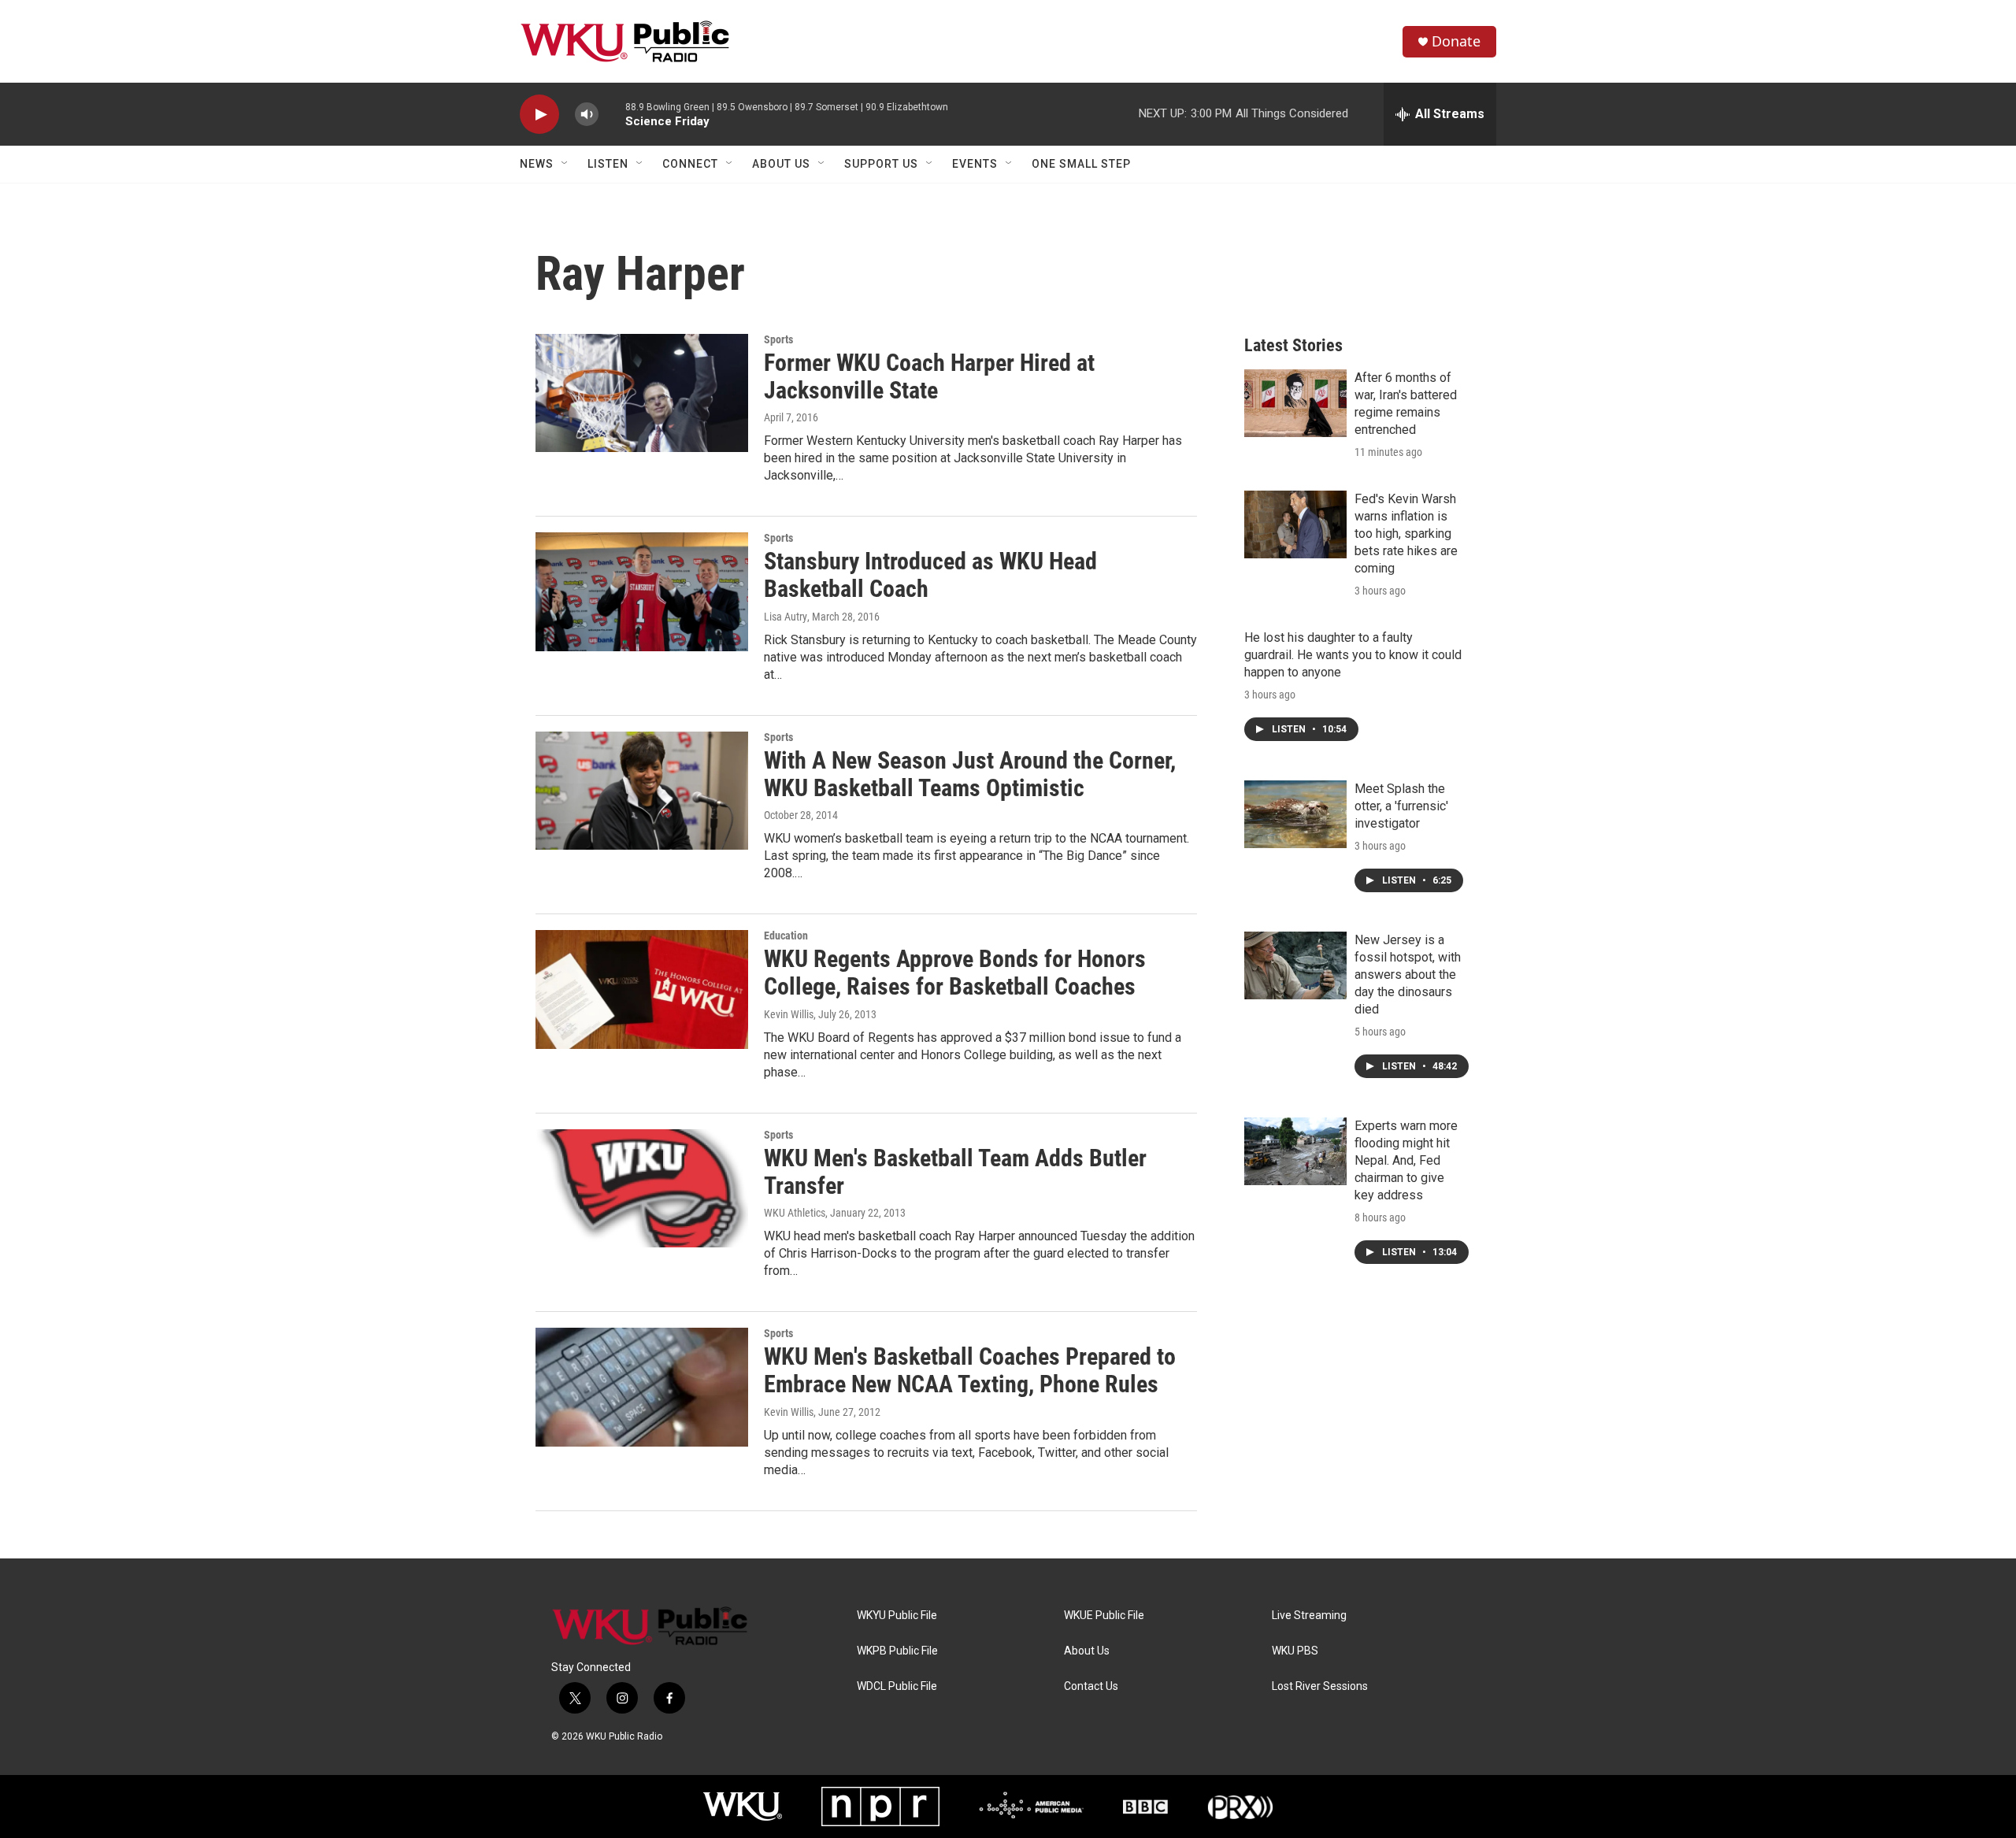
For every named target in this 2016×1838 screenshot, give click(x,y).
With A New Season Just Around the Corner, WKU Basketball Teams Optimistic (970, 774)
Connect (690, 164)
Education (786, 936)
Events (975, 164)
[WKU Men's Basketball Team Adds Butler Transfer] (642, 1188)
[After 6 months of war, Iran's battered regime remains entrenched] (1295, 403)
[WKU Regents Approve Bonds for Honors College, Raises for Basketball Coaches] (642, 989)
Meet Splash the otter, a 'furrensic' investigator (1401, 806)
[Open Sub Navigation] (565, 164)
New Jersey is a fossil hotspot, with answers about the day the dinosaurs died (1408, 975)
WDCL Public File (897, 1686)
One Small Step (1081, 164)
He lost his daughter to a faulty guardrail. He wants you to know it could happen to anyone (1353, 655)
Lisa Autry (786, 617)
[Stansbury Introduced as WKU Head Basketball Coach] (642, 591)
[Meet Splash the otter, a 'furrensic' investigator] (1295, 814)
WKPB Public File (897, 1651)
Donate (1456, 41)
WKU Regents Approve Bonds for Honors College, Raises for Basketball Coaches (955, 973)
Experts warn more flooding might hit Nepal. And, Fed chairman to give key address (1406, 1160)
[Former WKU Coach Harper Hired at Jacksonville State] (642, 393)
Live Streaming (1309, 1616)
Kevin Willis (789, 1014)
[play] (539, 115)
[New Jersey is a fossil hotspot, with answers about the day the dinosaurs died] (1295, 965)
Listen (608, 164)
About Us (781, 164)
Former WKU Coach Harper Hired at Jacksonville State (929, 376)
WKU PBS (1295, 1651)
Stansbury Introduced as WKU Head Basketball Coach (930, 575)
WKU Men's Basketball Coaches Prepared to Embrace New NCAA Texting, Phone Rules (970, 1370)
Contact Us (1091, 1686)
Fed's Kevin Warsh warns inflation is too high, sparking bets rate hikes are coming (1406, 534)
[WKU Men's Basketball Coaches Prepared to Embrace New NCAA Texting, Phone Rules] (642, 1387)
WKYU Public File (897, 1616)
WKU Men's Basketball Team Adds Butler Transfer (955, 1172)
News (537, 164)
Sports (778, 339)
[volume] (587, 115)
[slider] (612, 114)
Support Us (881, 164)
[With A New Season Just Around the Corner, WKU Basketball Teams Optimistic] (642, 791)
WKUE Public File (1104, 1616)
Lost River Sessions (1320, 1686)
